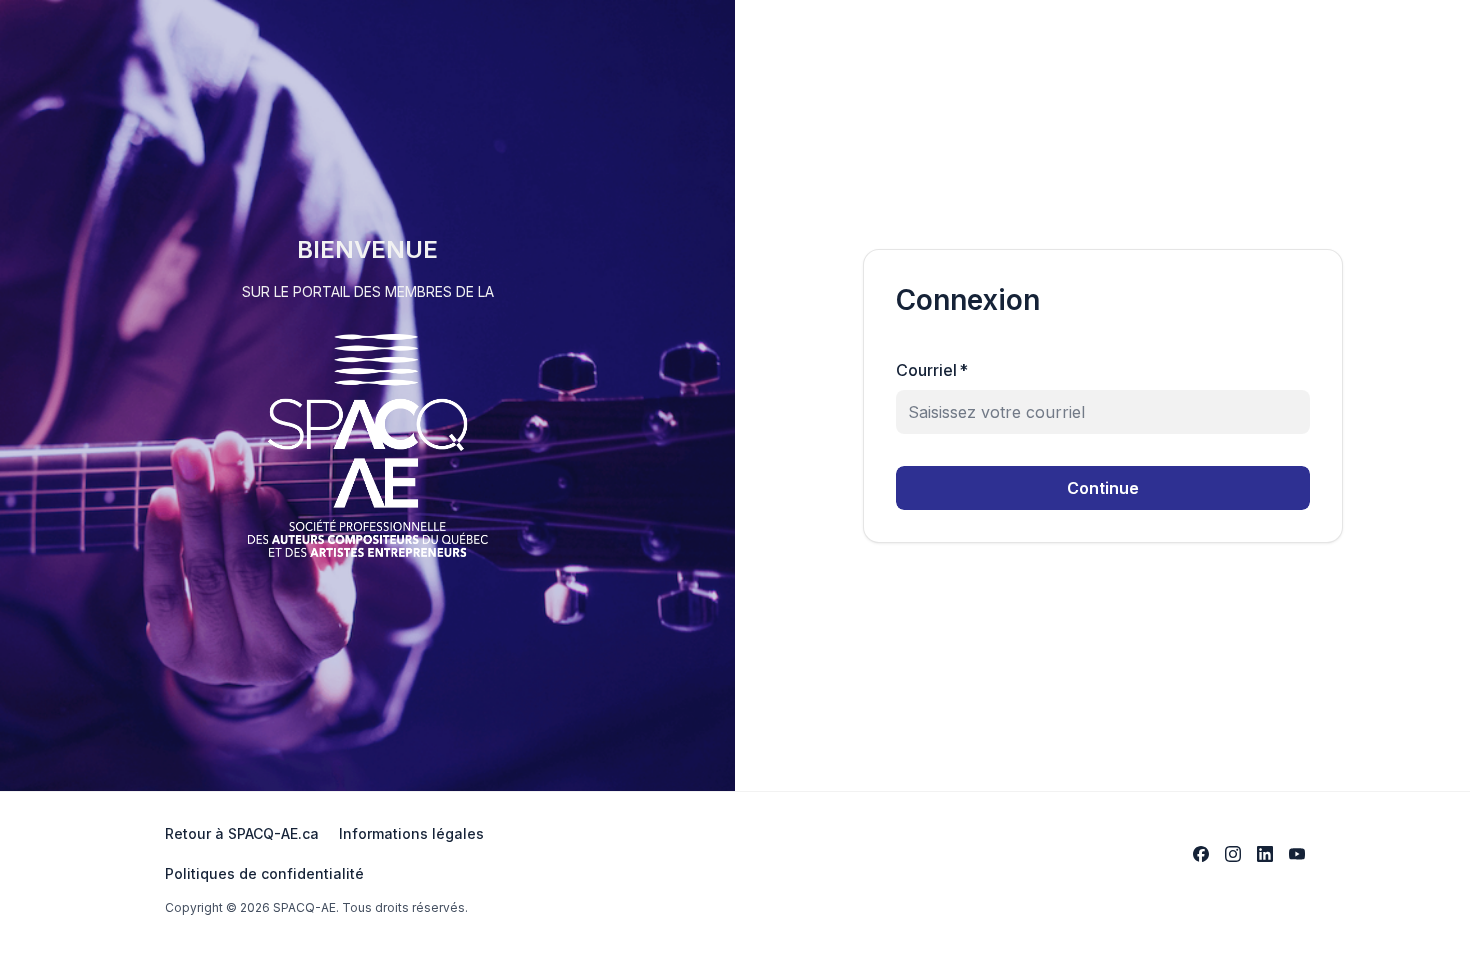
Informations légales (411, 833)
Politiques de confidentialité (264, 873)
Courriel (932, 370)
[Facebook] (1201, 854)
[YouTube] (1297, 854)
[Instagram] (1233, 854)
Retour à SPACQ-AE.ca (242, 833)
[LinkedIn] (1265, 854)
